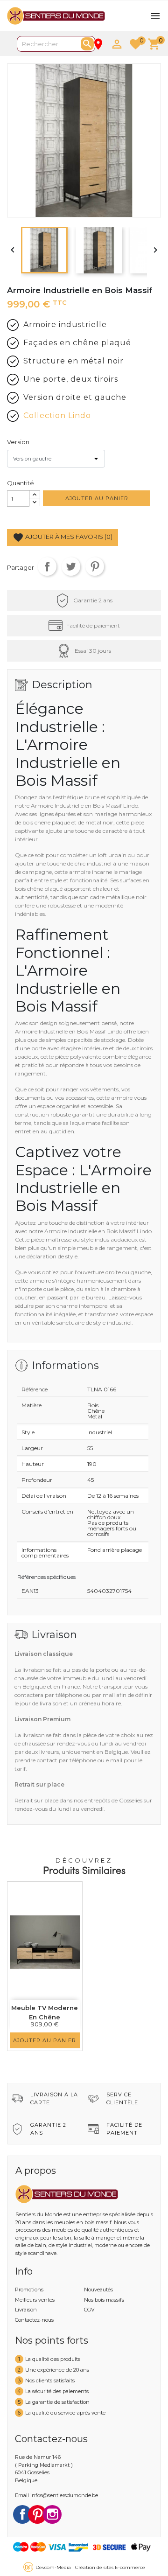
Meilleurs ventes (35, 2300)
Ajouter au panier (97, 498)
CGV (89, 2310)
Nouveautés (98, 2290)
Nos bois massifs (104, 2300)
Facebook (22, 2514)
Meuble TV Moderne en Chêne (45, 2012)
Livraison (26, 2310)
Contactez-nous (34, 2320)
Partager (47, 566)
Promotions (29, 2290)
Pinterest (95, 566)
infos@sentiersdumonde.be (64, 2495)
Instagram (52, 2514)
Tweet (71, 566)
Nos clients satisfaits (50, 2381)
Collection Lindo (57, 415)
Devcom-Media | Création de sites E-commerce (90, 2567)
